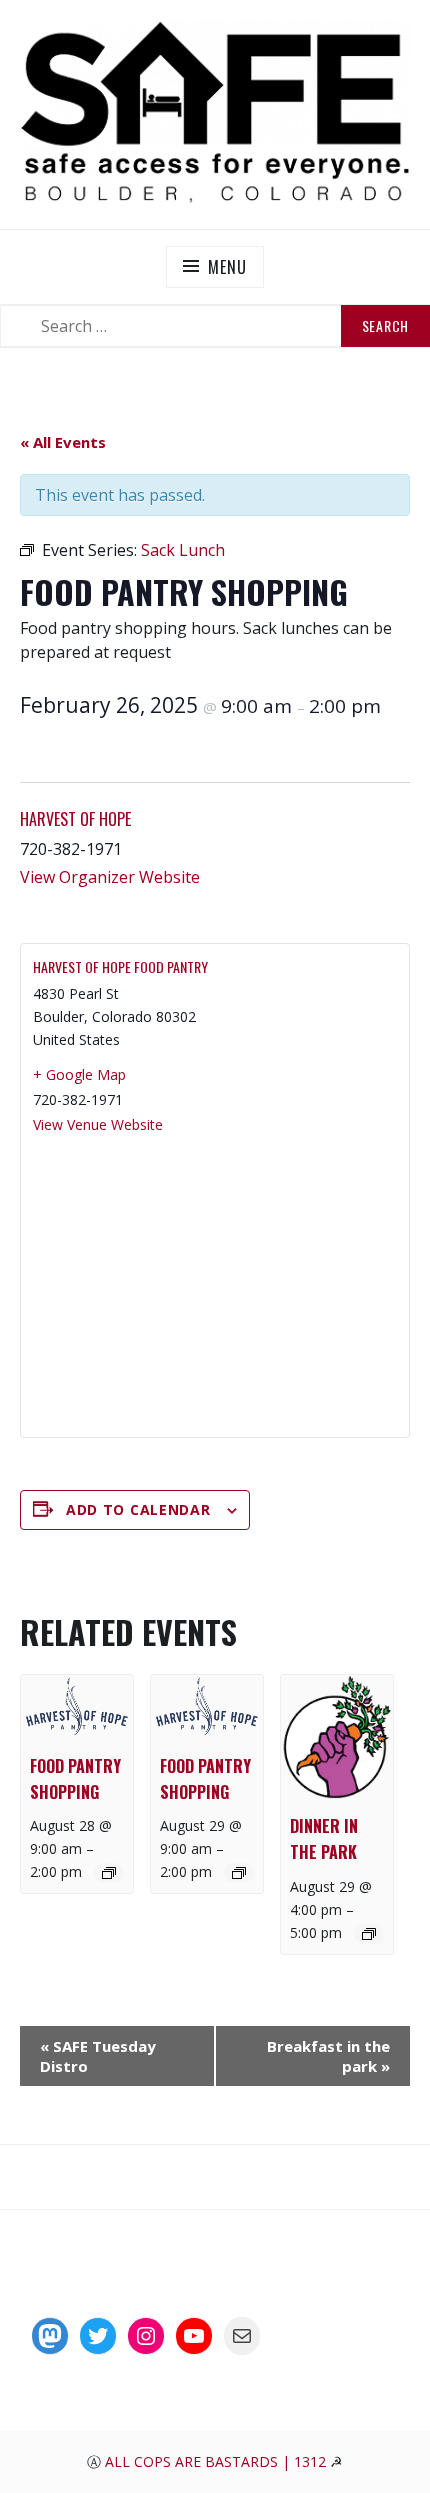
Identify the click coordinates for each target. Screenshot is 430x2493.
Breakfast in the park (328, 2056)
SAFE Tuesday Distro (98, 2056)
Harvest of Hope (75, 819)
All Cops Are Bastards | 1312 (217, 2461)
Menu (227, 267)
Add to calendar (138, 1509)
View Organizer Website (110, 877)
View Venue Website (98, 1124)
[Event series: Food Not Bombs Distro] (369, 1934)
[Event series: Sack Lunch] (109, 1873)
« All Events (63, 442)
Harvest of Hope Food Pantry (120, 966)
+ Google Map (79, 1074)
